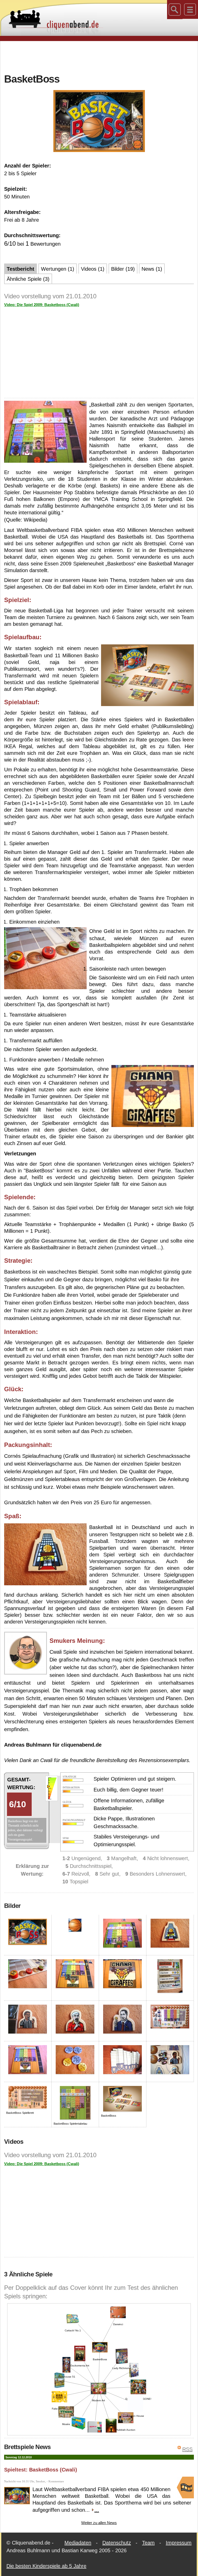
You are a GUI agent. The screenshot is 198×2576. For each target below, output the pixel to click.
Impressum (179, 2543)
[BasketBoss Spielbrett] (28, 2107)
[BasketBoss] (122, 2110)
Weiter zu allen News (99, 2523)
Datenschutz (117, 2543)
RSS (187, 2449)
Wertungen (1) (58, 269)
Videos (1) (93, 269)
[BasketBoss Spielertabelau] (75, 2118)
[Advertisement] (99, 57)
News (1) (152, 269)
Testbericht (20, 269)
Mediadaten (78, 2543)
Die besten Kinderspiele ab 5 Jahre (46, 2566)
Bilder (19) (123, 269)
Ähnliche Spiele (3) (28, 279)
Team (148, 2543)
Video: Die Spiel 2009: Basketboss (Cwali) (42, 305)
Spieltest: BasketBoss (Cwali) (41, 2470)
